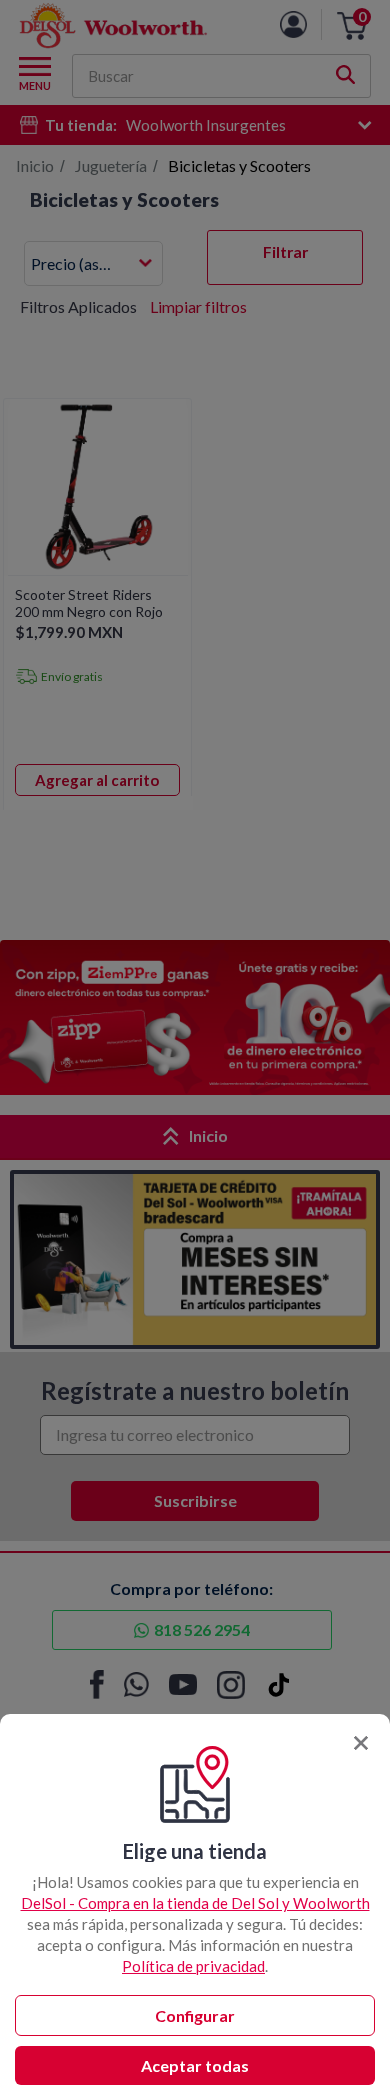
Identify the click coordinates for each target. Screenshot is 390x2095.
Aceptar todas (195, 2065)
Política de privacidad (193, 1966)
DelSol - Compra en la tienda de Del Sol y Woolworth (195, 1903)
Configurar (195, 2015)
